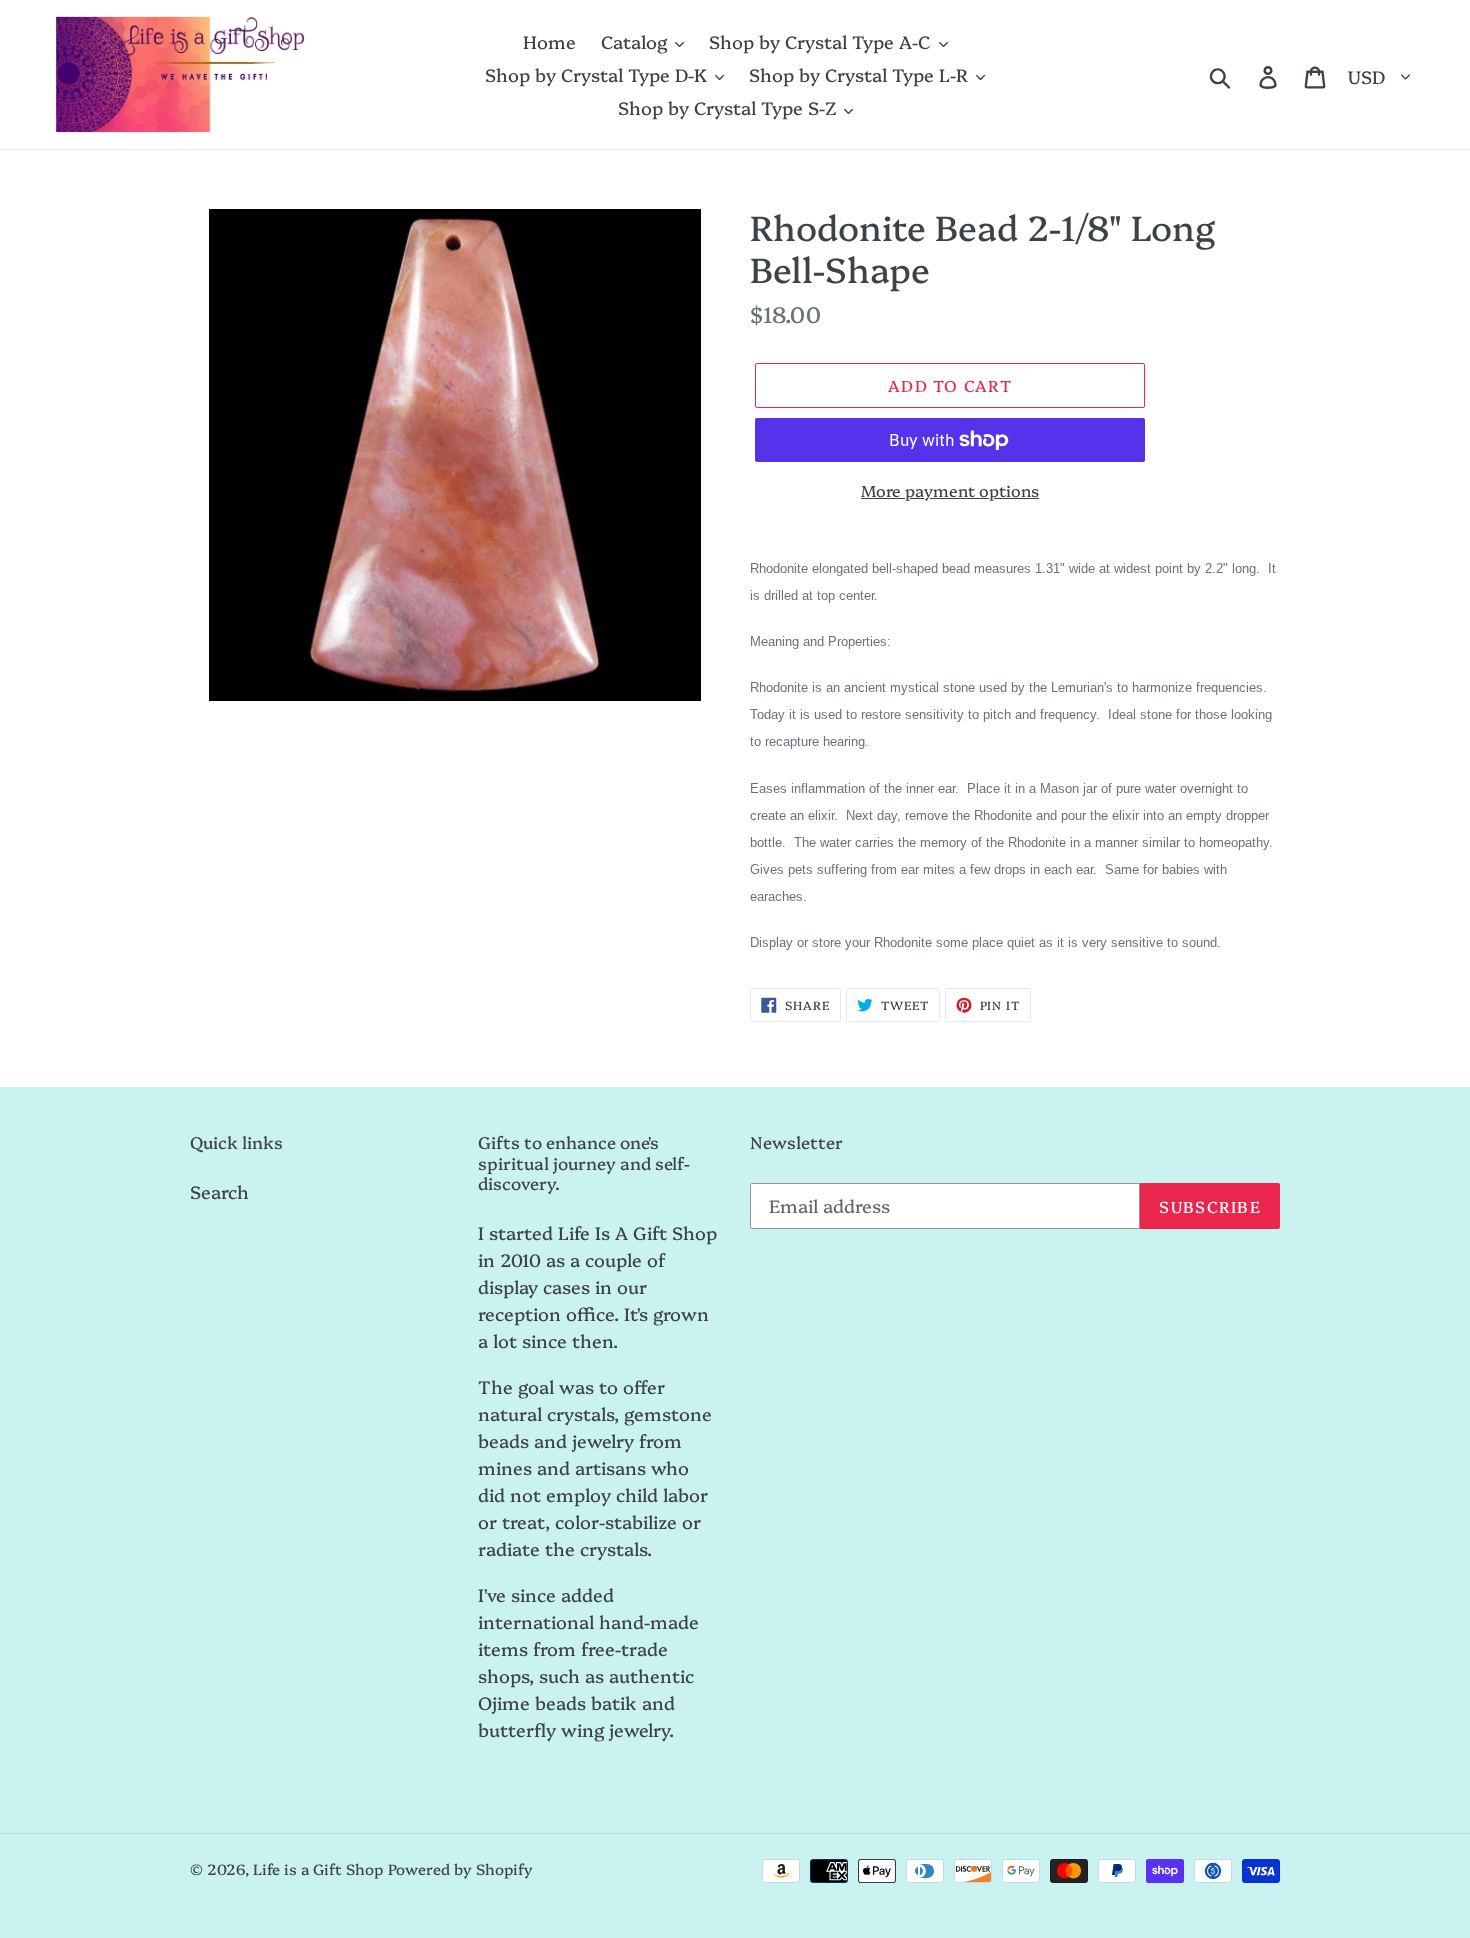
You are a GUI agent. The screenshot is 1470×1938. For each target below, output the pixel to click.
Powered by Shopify (460, 1868)
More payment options (950, 490)
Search (219, 1191)
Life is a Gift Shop (318, 1868)
